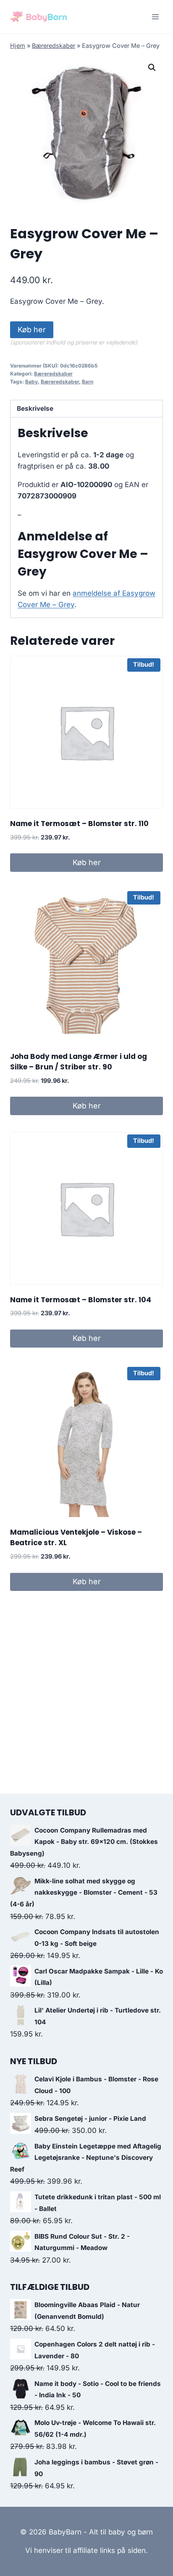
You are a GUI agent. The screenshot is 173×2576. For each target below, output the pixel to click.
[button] (152, 68)
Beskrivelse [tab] (35, 408)
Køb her (32, 330)
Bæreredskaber (54, 46)
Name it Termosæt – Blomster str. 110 (79, 824)
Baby (31, 382)
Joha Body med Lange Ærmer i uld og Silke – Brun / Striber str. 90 (79, 1062)
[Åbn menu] (155, 17)
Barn (88, 382)
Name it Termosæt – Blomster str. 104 (81, 1300)
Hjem (18, 46)
